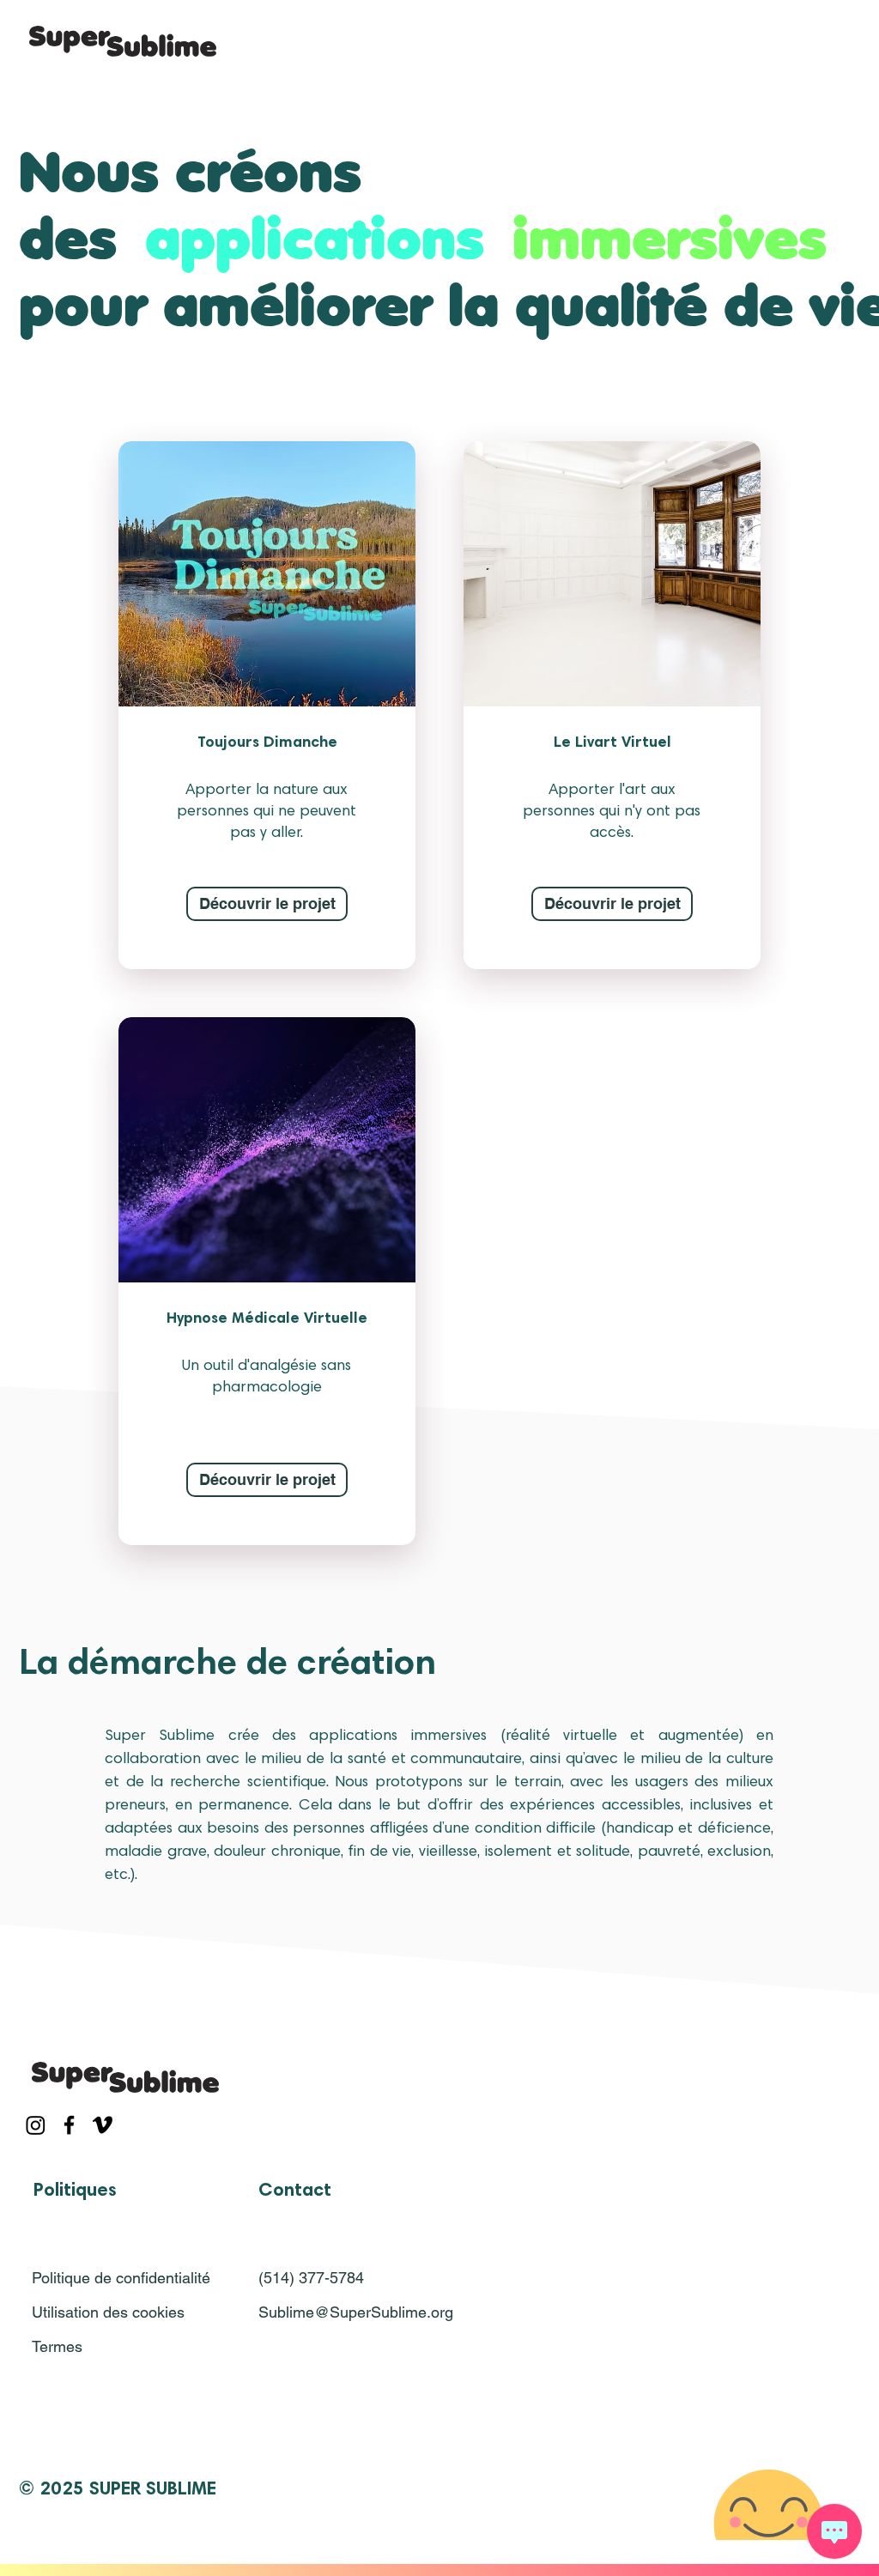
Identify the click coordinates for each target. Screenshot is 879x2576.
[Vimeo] (103, 2125)
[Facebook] (69, 2125)
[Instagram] (36, 2125)
